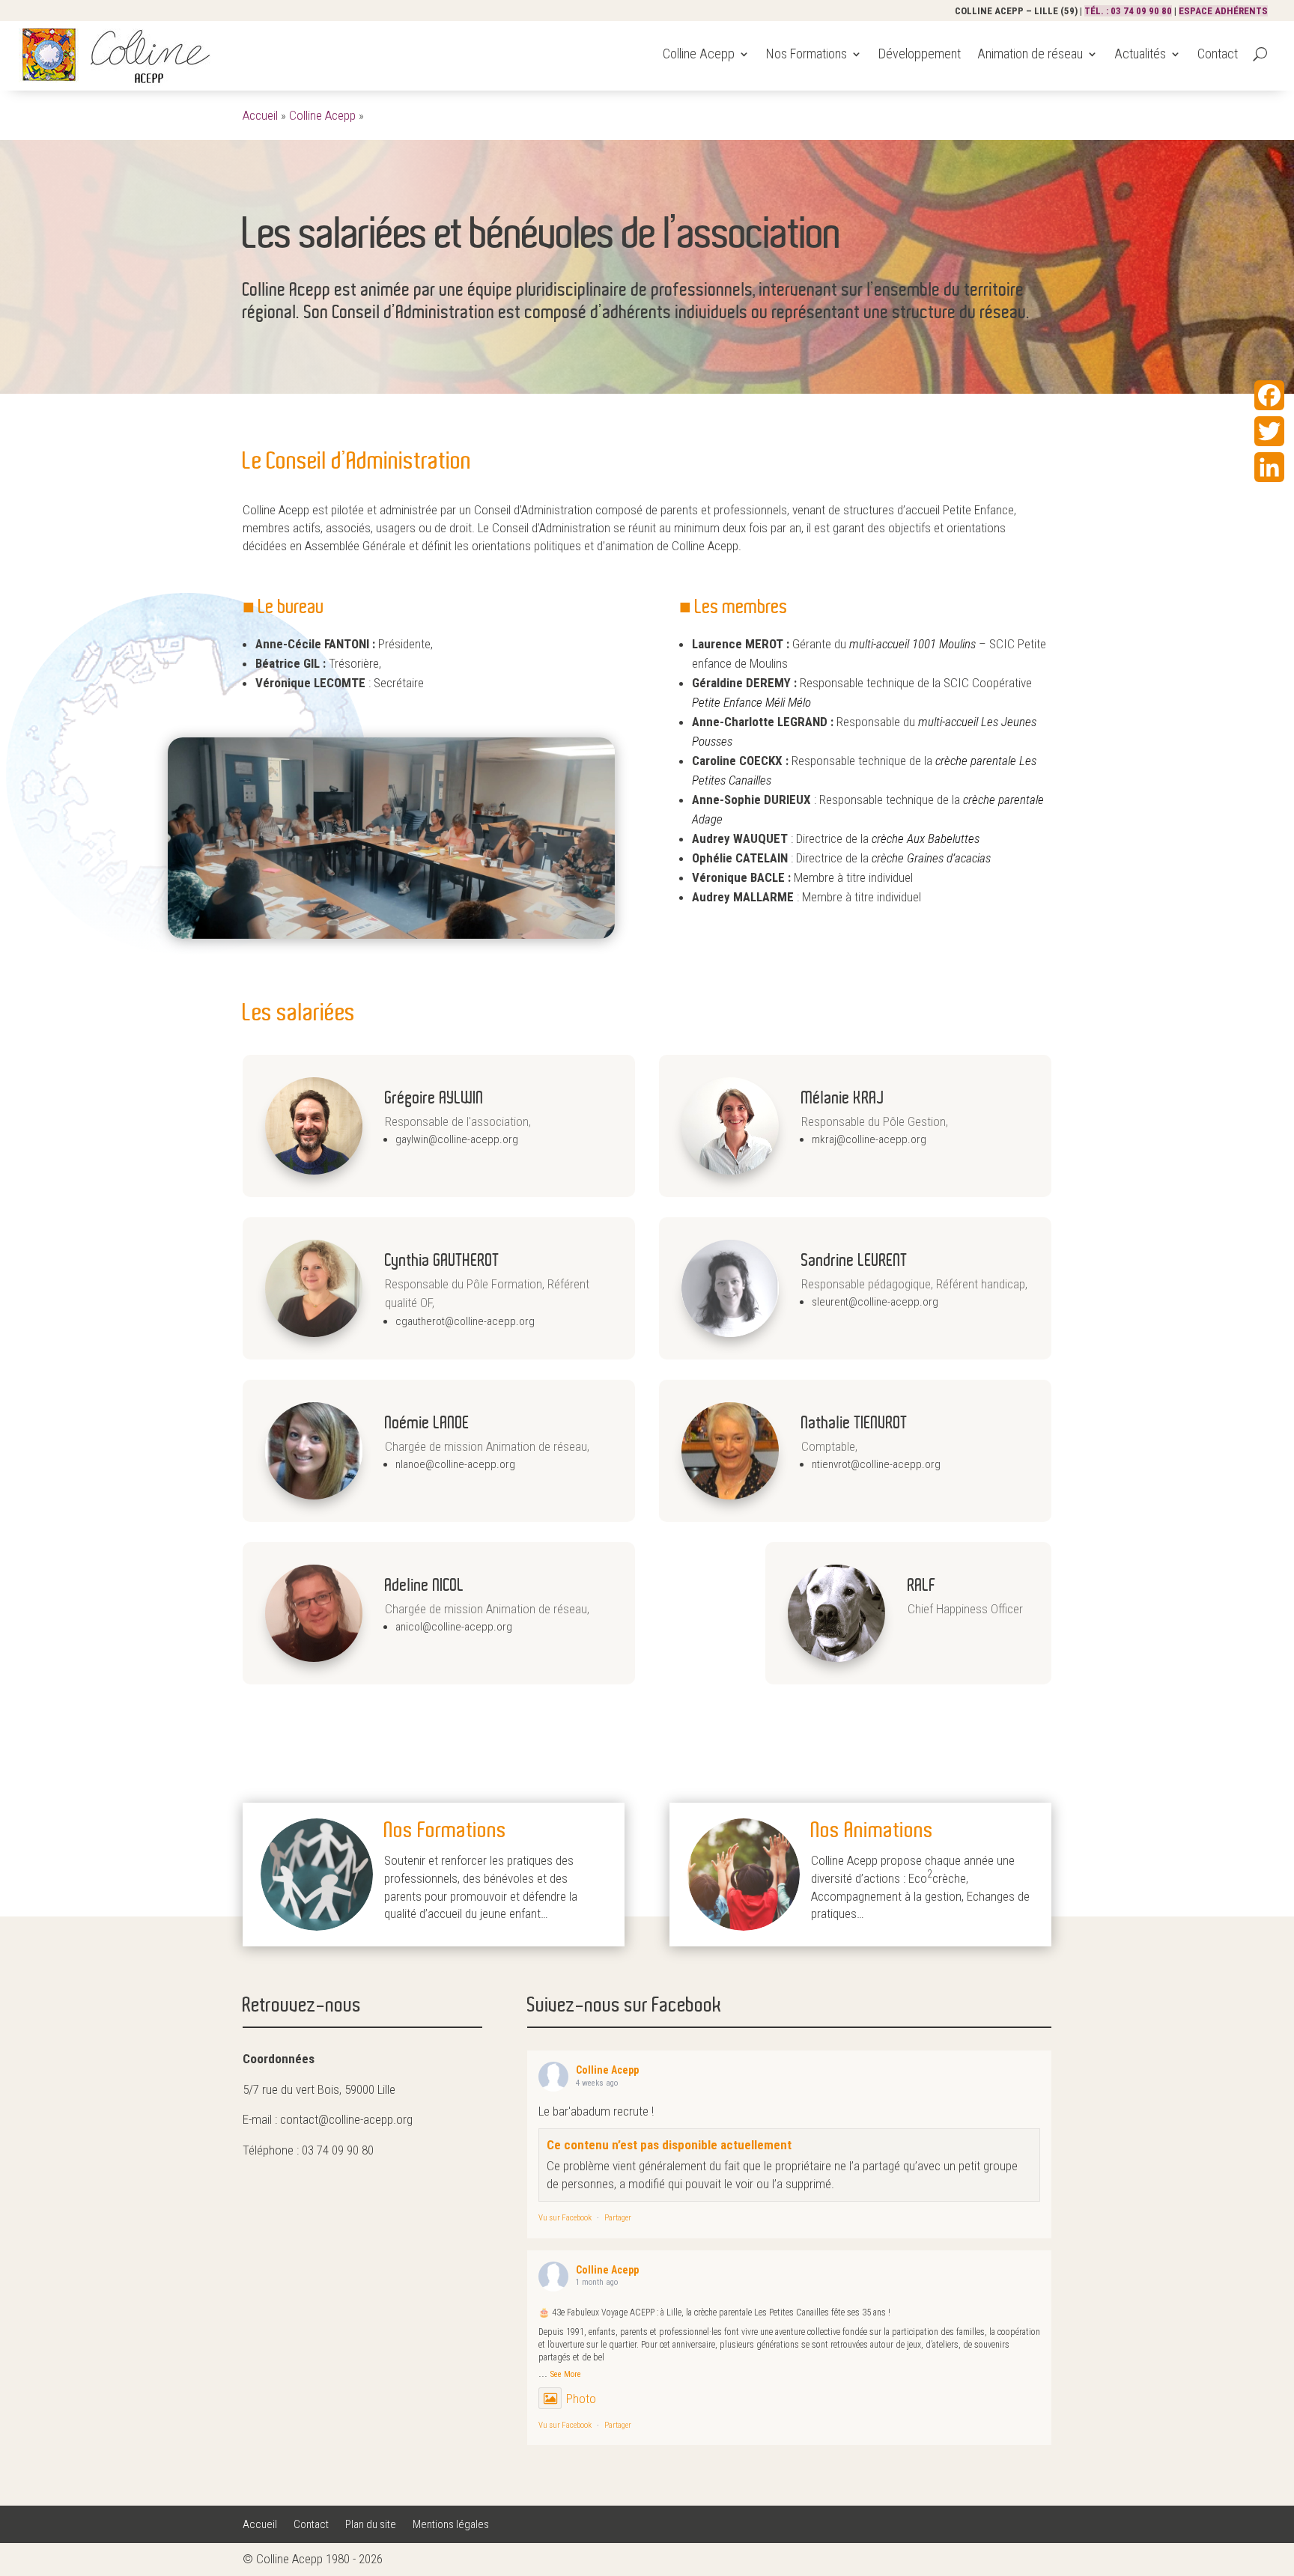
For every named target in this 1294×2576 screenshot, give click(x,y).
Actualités (1140, 54)
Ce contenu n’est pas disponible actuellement (669, 2145)
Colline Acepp (699, 54)
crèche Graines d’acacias (931, 858)
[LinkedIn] (1269, 467)
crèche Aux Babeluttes (926, 838)
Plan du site (371, 2525)
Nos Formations (807, 54)
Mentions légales (451, 2525)
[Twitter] (1269, 431)
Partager (618, 2218)
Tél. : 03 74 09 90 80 (1128, 11)
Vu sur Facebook (565, 2218)
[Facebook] (1269, 395)
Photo (581, 2399)
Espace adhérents (1223, 11)
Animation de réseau (1030, 54)
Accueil (260, 115)
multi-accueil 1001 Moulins (912, 644)
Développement (920, 54)
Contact (1218, 54)
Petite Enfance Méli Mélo (751, 702)
